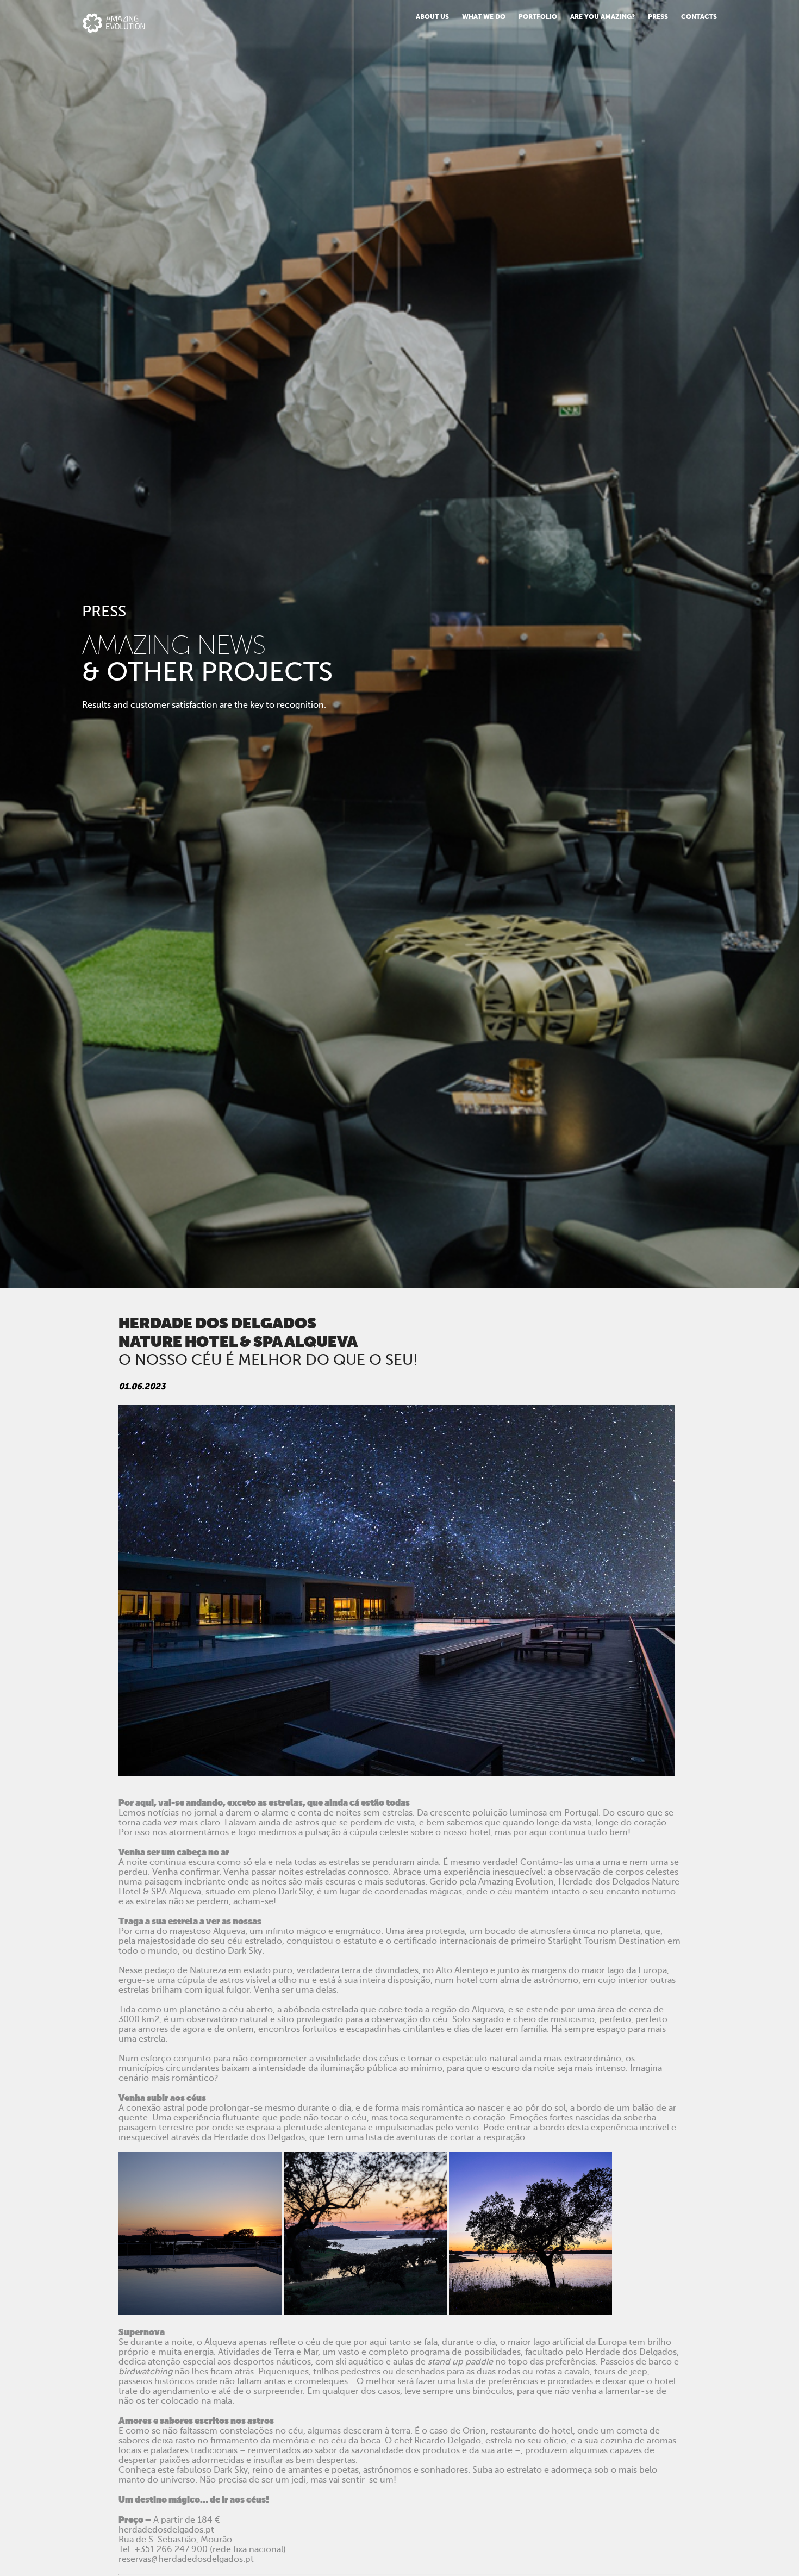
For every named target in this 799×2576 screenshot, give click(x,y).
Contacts (699, 17)
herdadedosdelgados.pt (166, 2530)
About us (432, 17)
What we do (484, 17)
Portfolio (538, 17)
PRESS (658, 17)
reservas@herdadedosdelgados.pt (186, 2559)
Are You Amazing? (603, 17)
